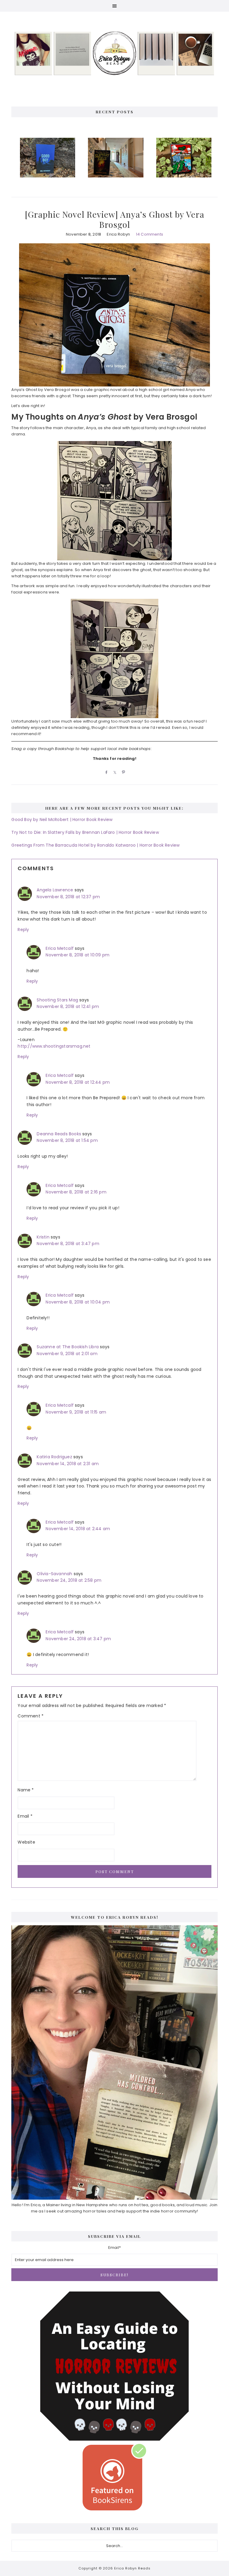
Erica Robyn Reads (114, 53)
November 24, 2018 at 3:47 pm (78, 1639)
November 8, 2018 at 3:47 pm (68, 1244)
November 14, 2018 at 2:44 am (78, 1529)
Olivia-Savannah (54, 1574)
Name (26, 1790)
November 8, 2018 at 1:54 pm (67, 1140)
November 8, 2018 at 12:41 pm (68, 1006)
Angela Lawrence (55, 890)
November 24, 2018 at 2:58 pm (69, 1580)
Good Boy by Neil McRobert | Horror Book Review (62, 820)
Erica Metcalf (60, 948)
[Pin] (123, 772)
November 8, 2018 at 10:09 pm (78, 955)
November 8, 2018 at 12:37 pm (68, 897)
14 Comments (150, 234)
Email (25, 1816)
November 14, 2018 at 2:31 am (68, 1464)
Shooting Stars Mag (57, 1000)
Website (26, 1842)
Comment (31, 1716)
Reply (23, 930)
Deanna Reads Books (59, 1134)
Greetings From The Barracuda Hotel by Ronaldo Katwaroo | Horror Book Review (95, 845)
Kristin (43, 1237)
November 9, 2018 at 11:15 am (76, 1412)
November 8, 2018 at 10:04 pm (78, 1302)
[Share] (105, 772)
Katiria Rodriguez (54, 1457)
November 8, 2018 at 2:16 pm (76, 1192)
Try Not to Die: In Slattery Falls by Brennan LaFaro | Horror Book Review (85, 832)
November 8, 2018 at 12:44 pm (78, 1082)
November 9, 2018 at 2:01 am (67, 1354)
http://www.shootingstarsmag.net (54, 1046)
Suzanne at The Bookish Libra (68, 1347)
